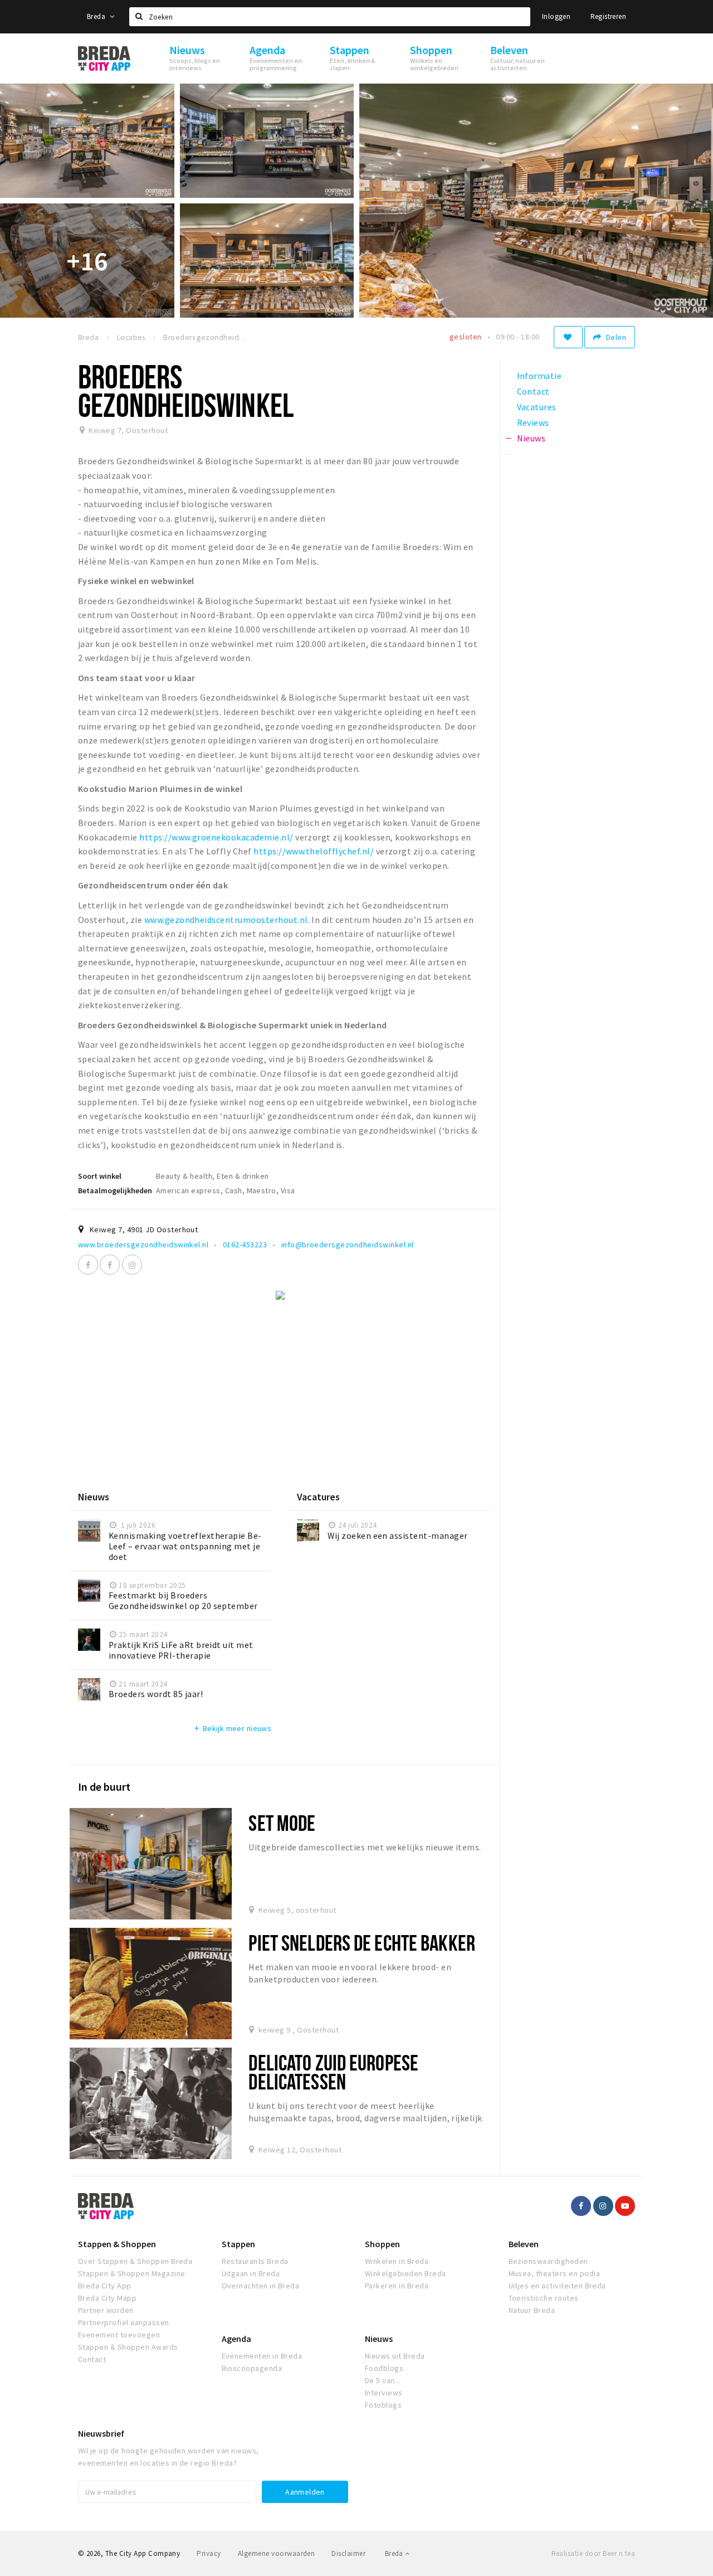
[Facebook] (88, 1265)
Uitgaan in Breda (251, 2273)
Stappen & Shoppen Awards (128, 2347)
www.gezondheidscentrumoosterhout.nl (226, 920)
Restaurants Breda (255, 2261)
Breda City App (105, 2286)
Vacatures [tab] (537, 407)
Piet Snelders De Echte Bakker (362, 1943)
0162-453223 (245, 1245)
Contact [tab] (533, 391)
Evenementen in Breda (262, 2356)
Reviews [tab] (533, 422)
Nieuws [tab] (531, 438)
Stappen (238, 2244)
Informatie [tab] (539, 376)
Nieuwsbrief (101, 2433)
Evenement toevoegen (119, 2335)
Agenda (236, 2339)
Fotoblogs (383, 2405)
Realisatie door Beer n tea (593, 2553)
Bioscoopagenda (252, 2368)
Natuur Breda (532, 2310)
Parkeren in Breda (397, 2286)
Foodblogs (384, 2368)
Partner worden (106, 2310)
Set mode (282, 1823)
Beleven (524, 2244)
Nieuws (379, 2339)
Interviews (384, 2393)
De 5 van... (383, 2380)
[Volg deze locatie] (568, 337)
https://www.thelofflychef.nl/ (314, 851)
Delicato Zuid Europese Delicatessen (333, 2072)
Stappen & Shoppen (117, 2244)
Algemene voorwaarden (277, 2553)
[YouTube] (625, 2206)
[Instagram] (132, 1265)
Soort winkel (100, 1176)
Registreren (608, 16)
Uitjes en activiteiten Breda (557, 2286)
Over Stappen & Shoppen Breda (135, 2261)
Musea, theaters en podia (555, 2273)
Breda (97, 16)
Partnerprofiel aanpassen (124, 2322)
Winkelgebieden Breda (406, 2273)
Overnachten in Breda (261, 2286)
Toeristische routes (544, 2298)
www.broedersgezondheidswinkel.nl (143, 1245)
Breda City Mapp (107, 2298)
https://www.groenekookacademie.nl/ (216, 837)
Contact (92, 2359)
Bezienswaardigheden (548, 2261)
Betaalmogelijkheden (115, 1190)
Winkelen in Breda (397, 2261)
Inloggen (556, 16)
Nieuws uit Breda (395, 2356)
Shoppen (382, 2244)
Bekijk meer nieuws (232, 1728)
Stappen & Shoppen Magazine (131, 2273)
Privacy (209, 2553)
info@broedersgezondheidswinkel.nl (348, 1245)
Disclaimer (348, 2553)
